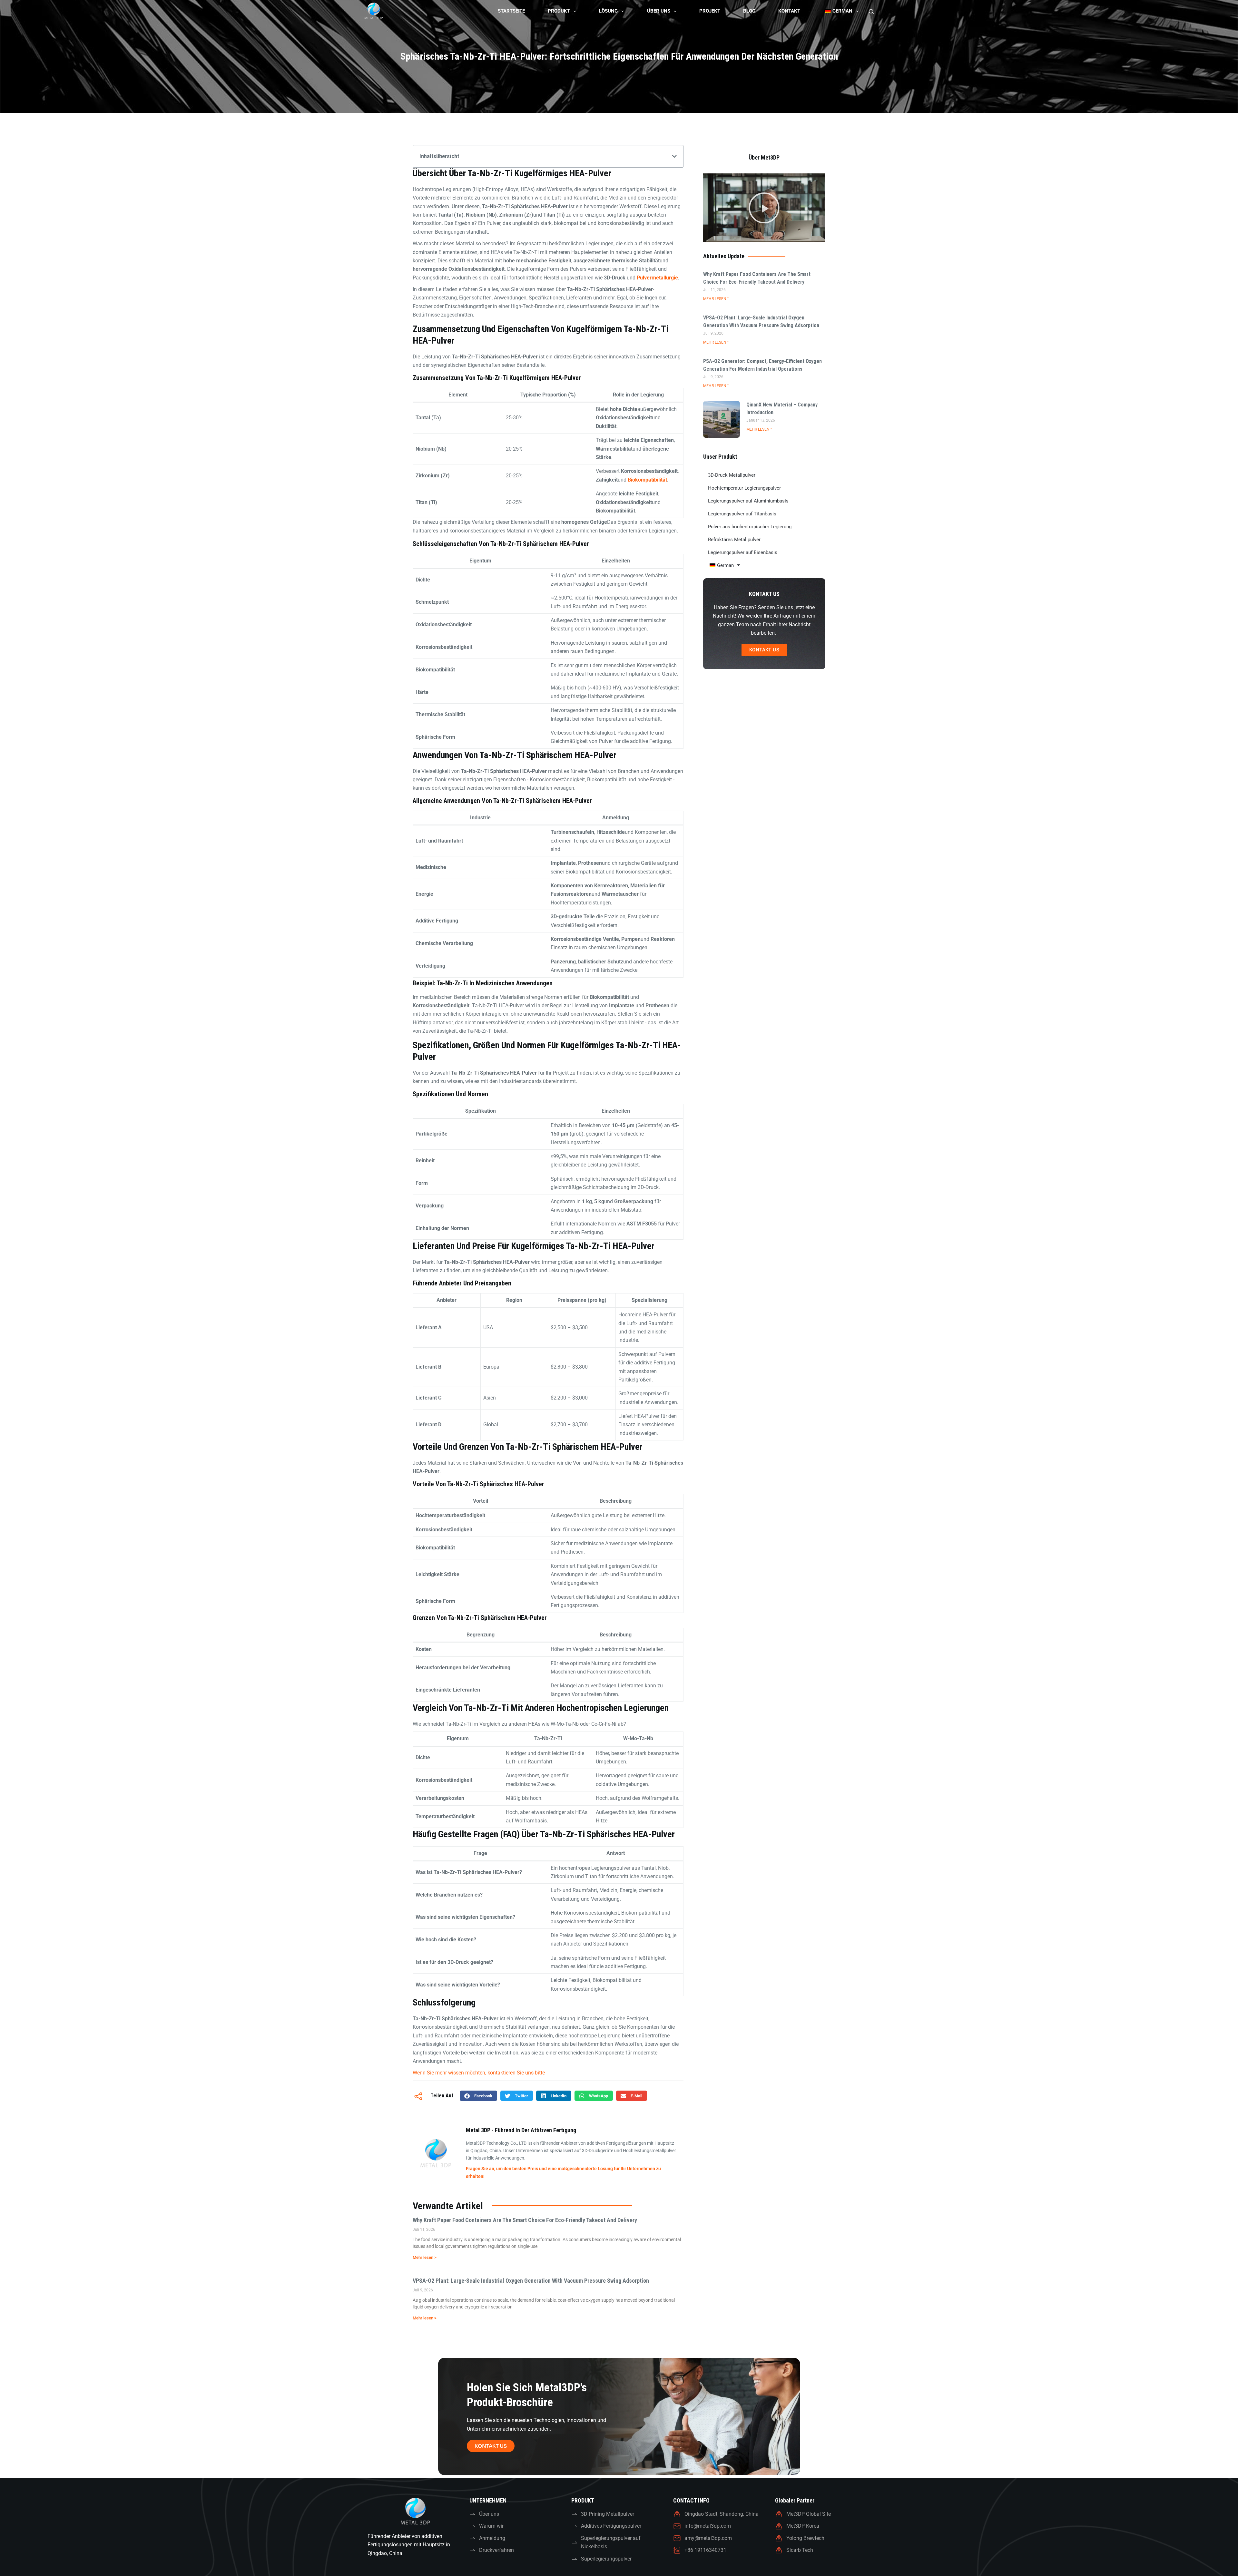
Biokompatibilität (647, 480)
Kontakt (789, 11)
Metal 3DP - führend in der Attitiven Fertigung (521, 2130)
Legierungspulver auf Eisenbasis (743, 552)
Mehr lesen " (716, 299)
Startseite (511, 11)
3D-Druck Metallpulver (732, 475)
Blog (749, 11)
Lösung (608, 11)
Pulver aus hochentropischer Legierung (750, 527)
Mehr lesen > (425, 2257)
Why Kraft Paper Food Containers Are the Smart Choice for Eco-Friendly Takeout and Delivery (525, 2220)
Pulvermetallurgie (657, 278)
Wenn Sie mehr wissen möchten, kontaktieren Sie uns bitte (479, 2073)
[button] (674, 156)
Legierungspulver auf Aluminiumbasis (748, 501)
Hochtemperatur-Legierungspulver (744, 488)
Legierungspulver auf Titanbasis (742, 514)
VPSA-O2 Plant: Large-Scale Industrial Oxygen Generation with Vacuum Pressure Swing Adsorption (531, 2281)
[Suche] (871, 11)
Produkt (559, 11)
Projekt (710, 11)
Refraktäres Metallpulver (734, 540)
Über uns (659, 11)
